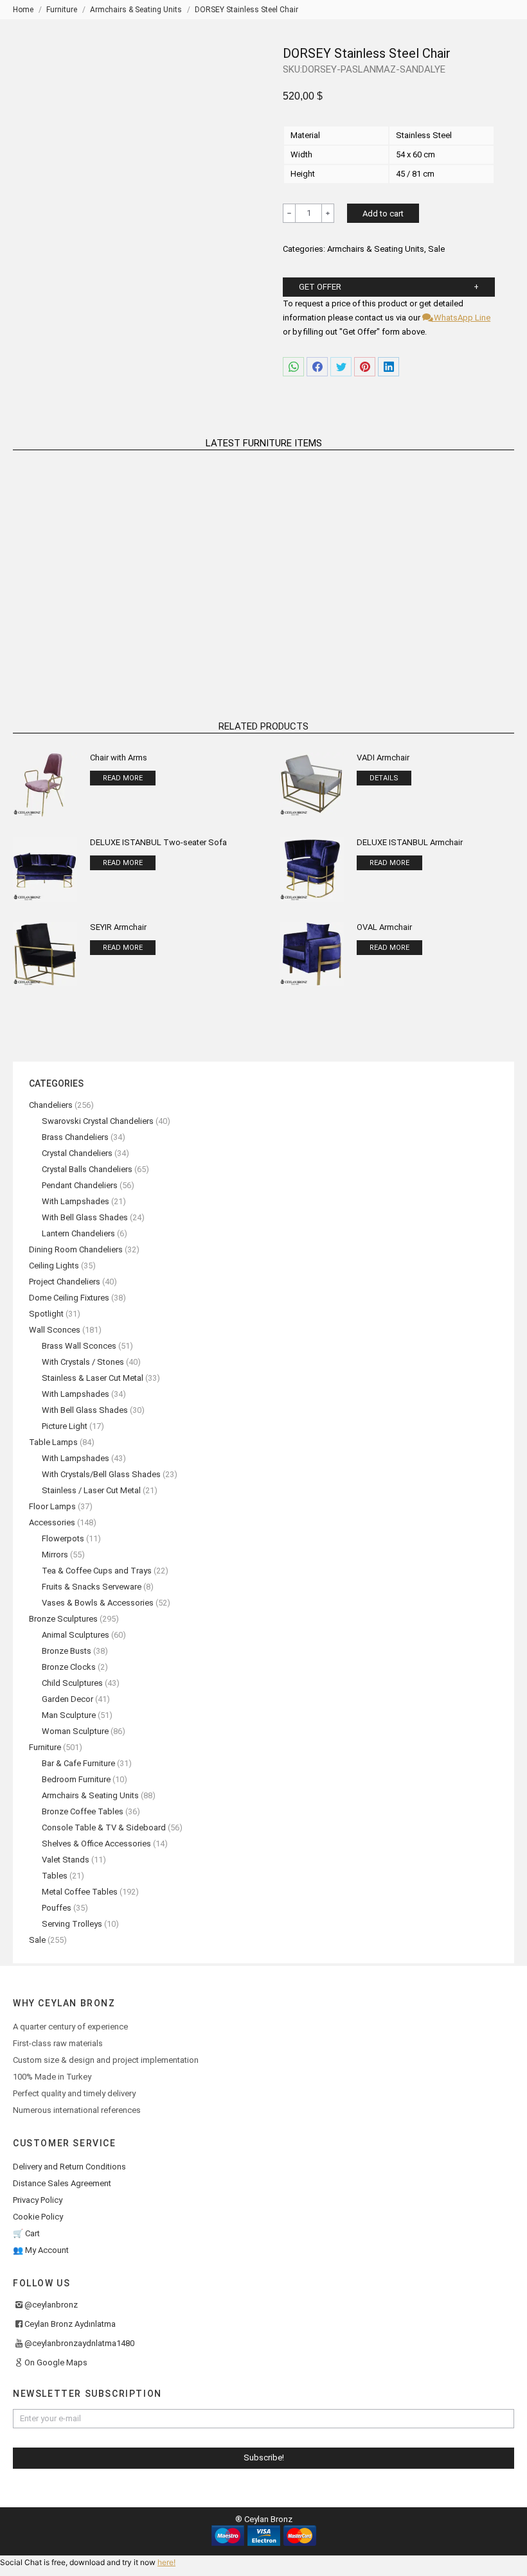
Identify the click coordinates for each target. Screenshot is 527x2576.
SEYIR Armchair (118, 927)
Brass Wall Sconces (79, 1346)
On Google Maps (56, 2362)
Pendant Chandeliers (80, 1185)
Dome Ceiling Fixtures (69, 1298)
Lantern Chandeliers (78, 1233)
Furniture (45, 1747)
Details (384, 778)
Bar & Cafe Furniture (78, 1763)
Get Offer (320, 287)
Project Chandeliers (65, 1282)
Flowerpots (63, 1538)
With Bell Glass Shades (85, 1217)
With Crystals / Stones (83, 1362)
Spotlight (46, 1314)
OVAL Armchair (384, 927)
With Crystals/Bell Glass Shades (101, 1474)
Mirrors (55, 1555)
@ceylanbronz (51, 2305)
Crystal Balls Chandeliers (87, 1169)
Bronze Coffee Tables (83, 1811)
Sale (436, 249)
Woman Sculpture (75, 1731)
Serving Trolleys (72, 1924)
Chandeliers (51, 1105)
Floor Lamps (52, 1506)
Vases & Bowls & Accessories (98, 1603)
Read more (92, 650)
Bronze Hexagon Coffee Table (435, 634)
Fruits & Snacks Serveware (92, 1587)
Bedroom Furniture (76, 1779)
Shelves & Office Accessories (96, 1844)
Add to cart (383, 214)
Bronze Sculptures (63, 1619)
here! (166, 2562)
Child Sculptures (72, 1683)
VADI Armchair (383, 758)
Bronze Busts (67, 1651)
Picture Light (65, 1426)
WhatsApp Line (461, 318)
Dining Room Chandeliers (76, 1249)
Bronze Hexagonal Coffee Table (92, 634)
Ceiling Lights (54, 1266)
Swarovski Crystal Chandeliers (98, 1121)
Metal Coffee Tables (80, 1892)
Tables (55, 1876)
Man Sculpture (69, 1715)
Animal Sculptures (76, 1635)
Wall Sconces (55, 1330)
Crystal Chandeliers (77, 1153)
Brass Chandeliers (75, 1137)
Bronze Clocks (69, 1667)
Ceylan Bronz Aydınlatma (70, 2324)
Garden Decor (67, 1699)
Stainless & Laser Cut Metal (93, 1378)
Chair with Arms (119, 758)
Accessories (52, 1522)
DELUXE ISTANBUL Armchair (410, 842)
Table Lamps (53, 1442)
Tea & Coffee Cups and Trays (97, 1571)
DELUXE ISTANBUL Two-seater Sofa (158, 842)
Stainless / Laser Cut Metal (91, 1490)
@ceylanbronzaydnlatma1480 (79, 2343)
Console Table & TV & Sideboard (104, 1827)
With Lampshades (76, 1201)
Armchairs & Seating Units (376, 249)
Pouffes (57, 1908)
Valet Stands (66, 1860)
